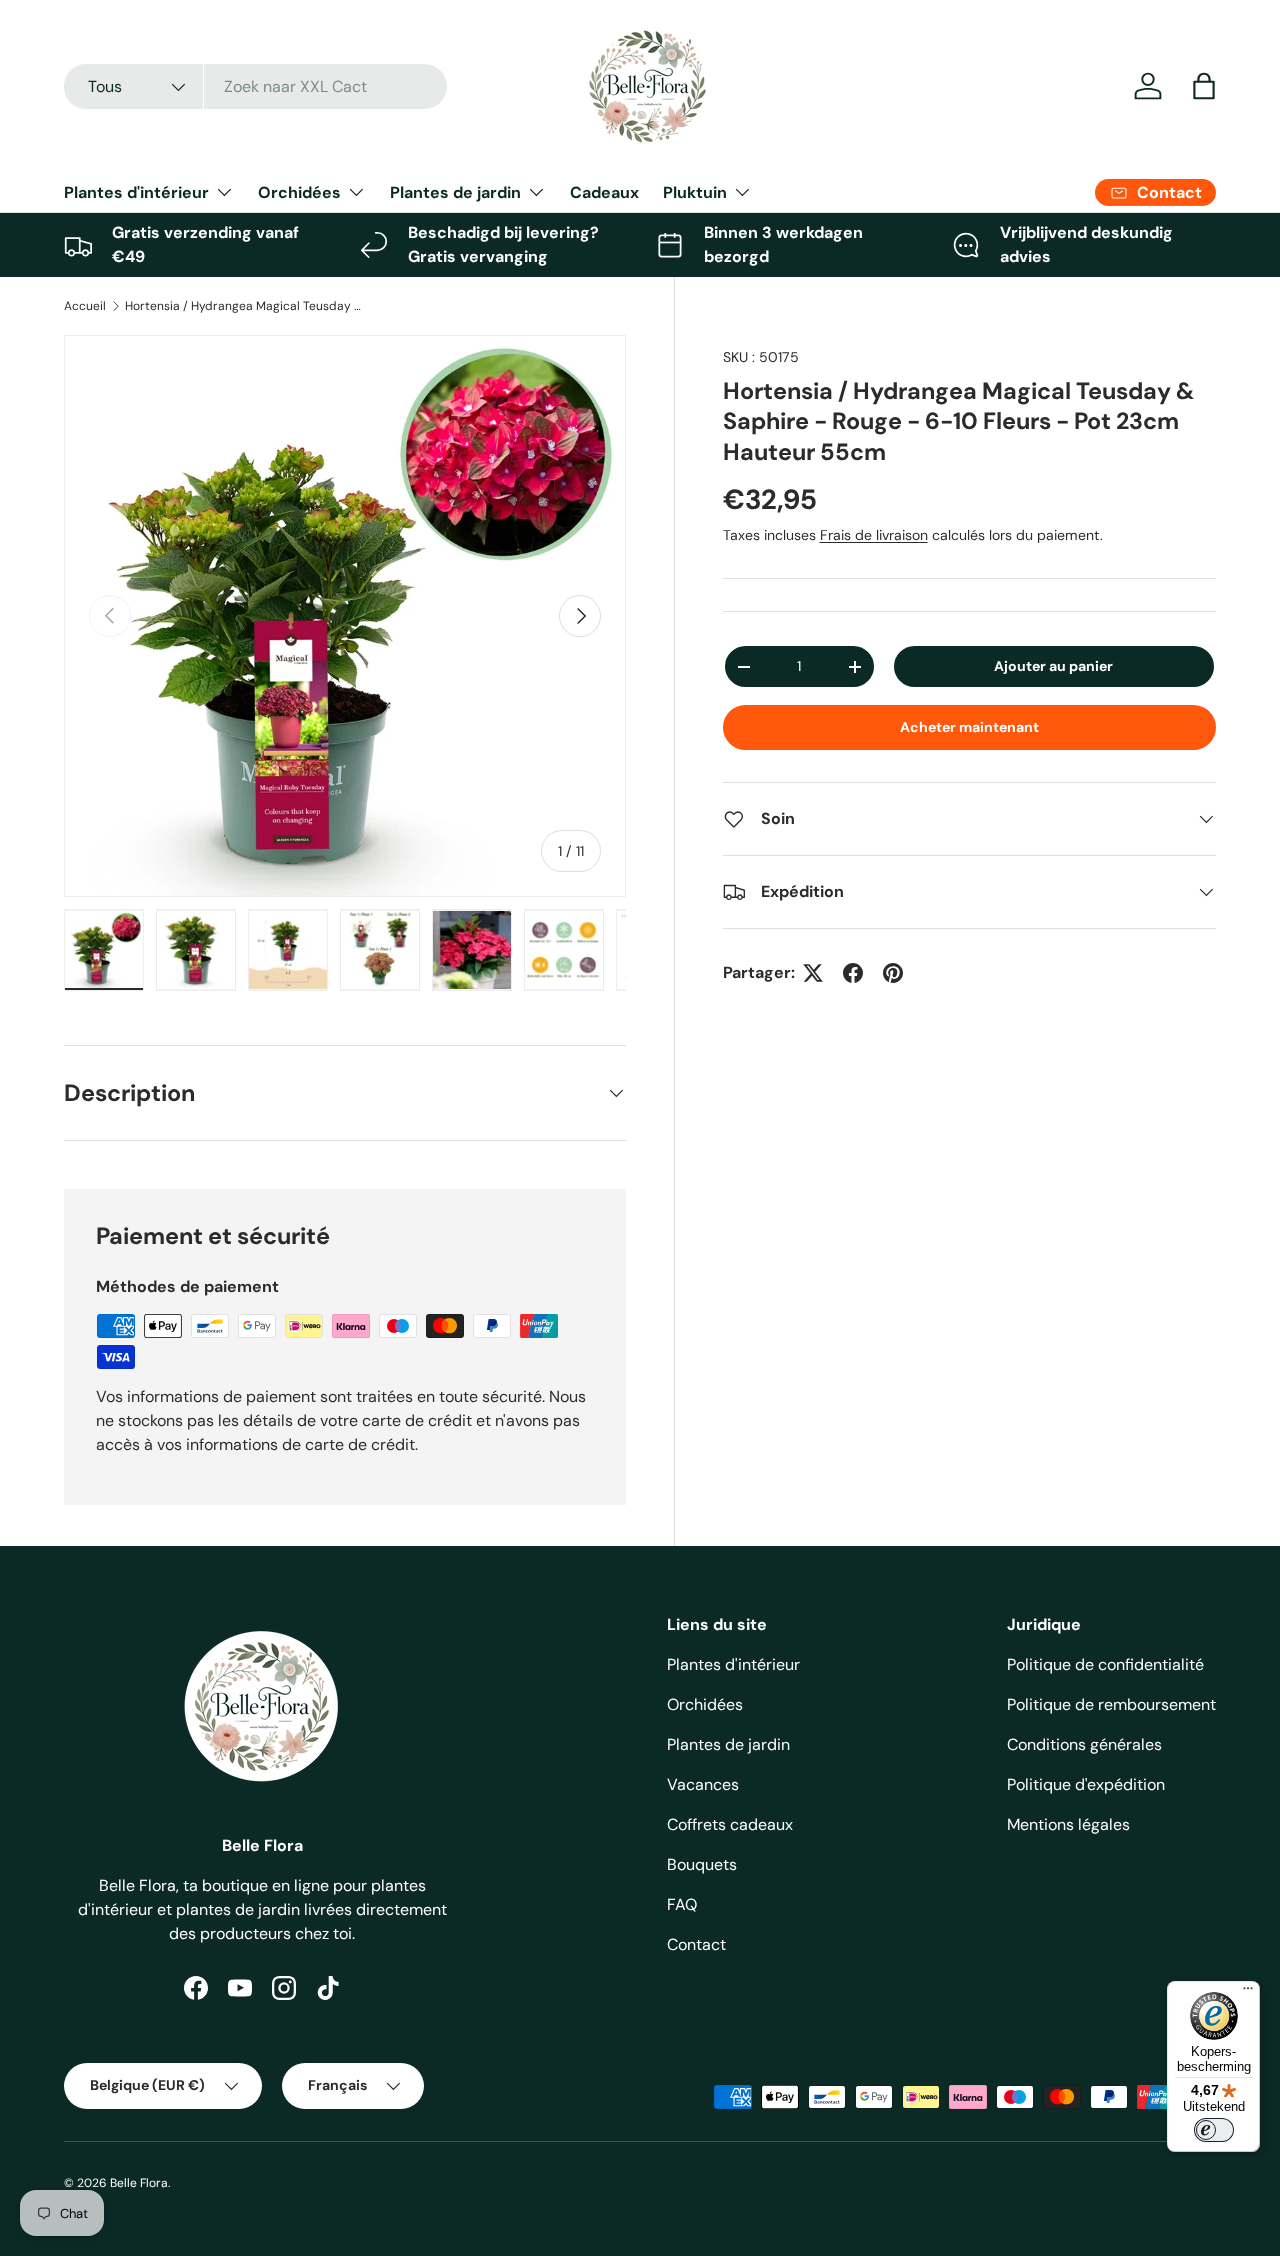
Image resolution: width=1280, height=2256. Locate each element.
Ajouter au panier (1053, 667)
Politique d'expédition (1086, 1784)
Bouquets (702, 1864)
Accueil (85, 306)
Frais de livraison (874, 535)
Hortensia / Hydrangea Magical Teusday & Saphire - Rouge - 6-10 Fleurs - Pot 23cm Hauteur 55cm (245, 306)
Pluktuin (695, 192)
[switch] (1214, 2130)
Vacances (703, 1784)
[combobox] (255, 86)
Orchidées (299, 192)
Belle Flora (139, 2183)
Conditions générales (1084, 1744)
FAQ (682, 1904)
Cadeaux (604, 192)
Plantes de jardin (455, 192)
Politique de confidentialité (1105, 1664)
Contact (696, 1944)
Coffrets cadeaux (730, 1824)
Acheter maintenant (969, 727)
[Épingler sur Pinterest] (893, 973)
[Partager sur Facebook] (853, 973)
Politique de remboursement (1111, 1704)
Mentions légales (1068, 1824)
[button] (1204, 86)
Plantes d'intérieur (136, 192)
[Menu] (1248, 1993)
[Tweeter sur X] (813, 973)
